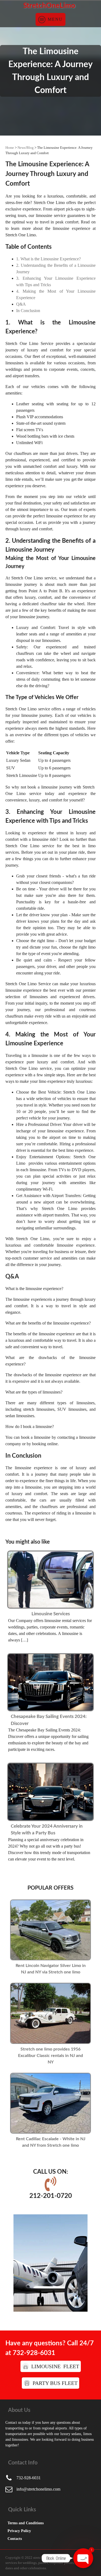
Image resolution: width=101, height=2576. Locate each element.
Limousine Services (51, 1614)
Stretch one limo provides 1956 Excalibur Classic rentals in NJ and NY (50, 2056)
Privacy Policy (19, 2531)
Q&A (21, 304)
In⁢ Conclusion (28, 311)
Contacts (15, 2539)
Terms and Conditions (26, 2523)
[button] (51, 2366)
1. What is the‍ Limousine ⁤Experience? (48, 259)
